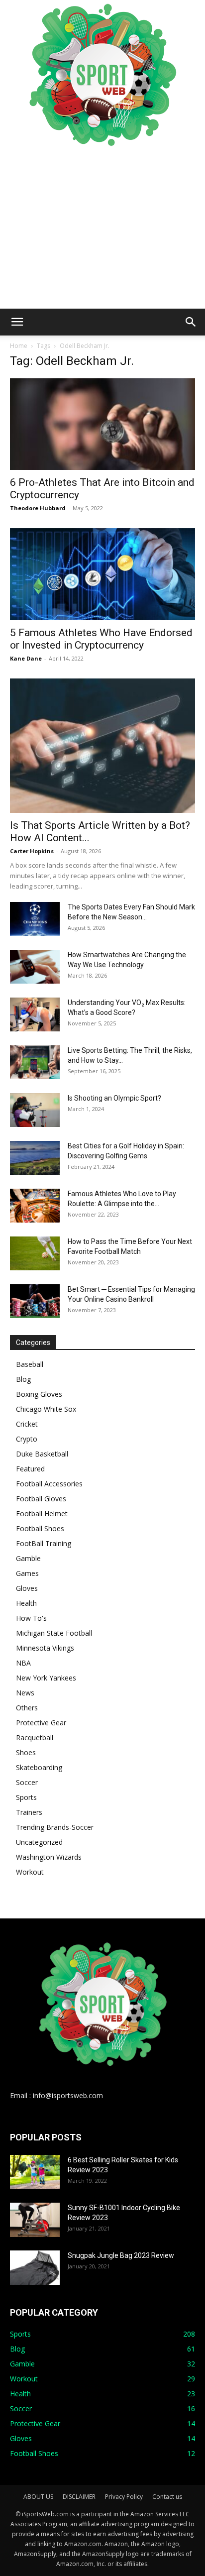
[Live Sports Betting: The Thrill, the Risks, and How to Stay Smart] (35, 1063)
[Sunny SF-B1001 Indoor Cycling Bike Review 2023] (35, 2220)
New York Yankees (46, 1678)
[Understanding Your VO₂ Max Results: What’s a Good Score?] (35, 1015)
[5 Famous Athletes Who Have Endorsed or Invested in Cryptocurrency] (102, 574)
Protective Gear (41, 1723)
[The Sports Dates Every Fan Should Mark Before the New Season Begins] (35, 919)
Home (19, 346)
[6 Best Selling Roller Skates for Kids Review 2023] (35, 2172)
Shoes (26, 1752)
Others (27, 1708)
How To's (31, 1618)
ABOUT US (38, 2497)
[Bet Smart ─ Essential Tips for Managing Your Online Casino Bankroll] (35, 1301)
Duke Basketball (42, 1454)
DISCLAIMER (79, 2497)
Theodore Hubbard (38, 508)
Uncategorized (39, 1842)
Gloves (27, 1588)
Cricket (27, 1424)
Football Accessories (49, 1484)
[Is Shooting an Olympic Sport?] (35, 1110)
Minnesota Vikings (45, 1648)
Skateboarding (39, 1767)
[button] (17, 322)
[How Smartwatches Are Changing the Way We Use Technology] (35, 967)
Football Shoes (40, 1528)
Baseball (30, 1364)
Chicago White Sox (46, 1409)
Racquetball (35, 1737)
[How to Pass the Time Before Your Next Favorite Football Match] (35, 1254)
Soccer (27, 1782)
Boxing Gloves (39, 1394)
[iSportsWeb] (102, 75)
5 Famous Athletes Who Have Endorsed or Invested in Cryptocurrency (101, 639)
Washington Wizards (49, 1857)
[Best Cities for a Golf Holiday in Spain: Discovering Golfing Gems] (35, 1158)
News (25, 1693)
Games (27, 1573)
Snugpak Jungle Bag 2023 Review (121, 2255)
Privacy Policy (124, 2497)
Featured (30, 1469)
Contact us (167, 2497)
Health (26, 1603)
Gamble (28, 1558)
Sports (26, 1797)
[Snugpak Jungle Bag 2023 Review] (35, 2268)
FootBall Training (44, 1543)
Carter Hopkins (32, 851)
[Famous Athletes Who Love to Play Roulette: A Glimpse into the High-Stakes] (35, 1206)
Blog (23, 1379)
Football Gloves (41, 1499)
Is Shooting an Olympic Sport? (114, 1098)
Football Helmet (42, 1513)
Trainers (29, 1812)
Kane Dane (26, 658)
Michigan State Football (54, 1633)
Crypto (27, 1439)
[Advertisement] (102, 229)
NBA (23, 1663)
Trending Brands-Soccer (55, 1827)
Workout (30, 1872)
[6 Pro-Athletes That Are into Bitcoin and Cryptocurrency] (102, 424)
